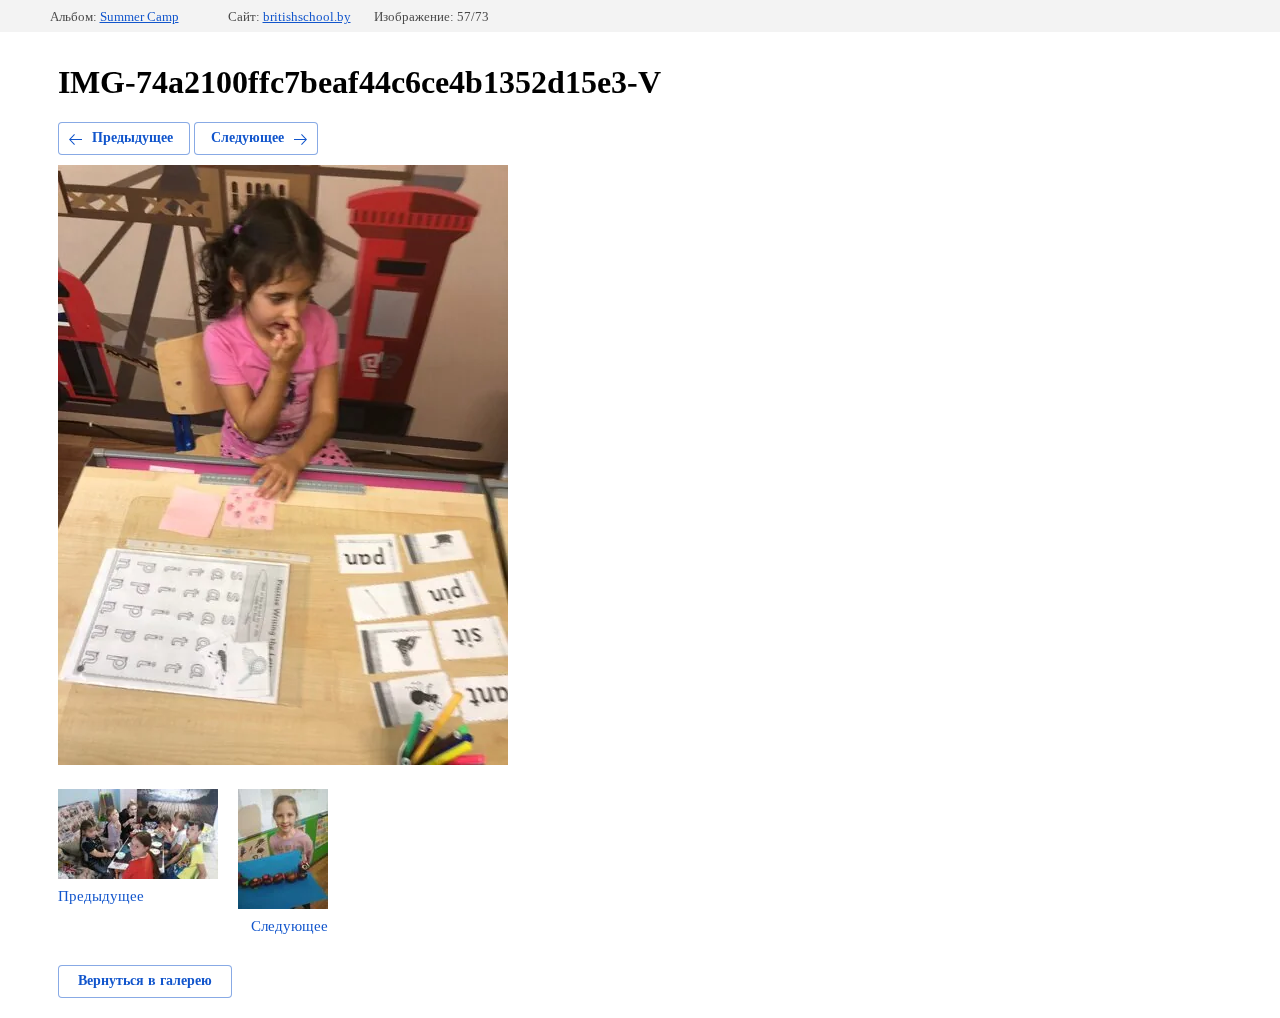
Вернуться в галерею (145, 980)
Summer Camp (139, 16)
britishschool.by (307, 16)
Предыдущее (132, 137)
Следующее (247, 137)
